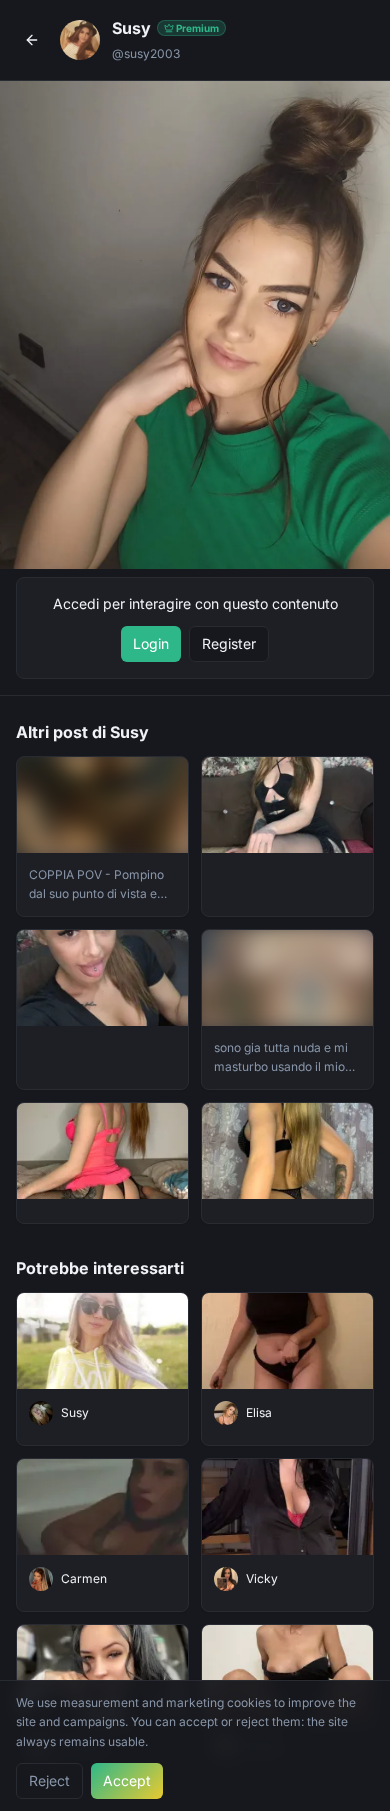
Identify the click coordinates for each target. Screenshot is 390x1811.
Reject (49, 1780)
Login (151, 643)
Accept (127, 1780)
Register (229, 643)
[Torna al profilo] (32, 40)
